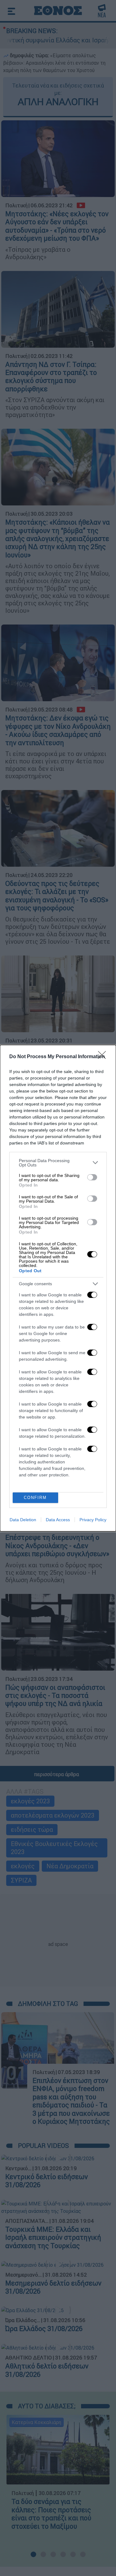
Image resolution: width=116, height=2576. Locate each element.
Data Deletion (23, 1520)
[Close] (104, 1057)
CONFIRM (35, 1498)
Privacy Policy (93, 1520)
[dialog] (58, 1288)
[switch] (92, 1177)
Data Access (58, 1520)
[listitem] (58, 1163)
